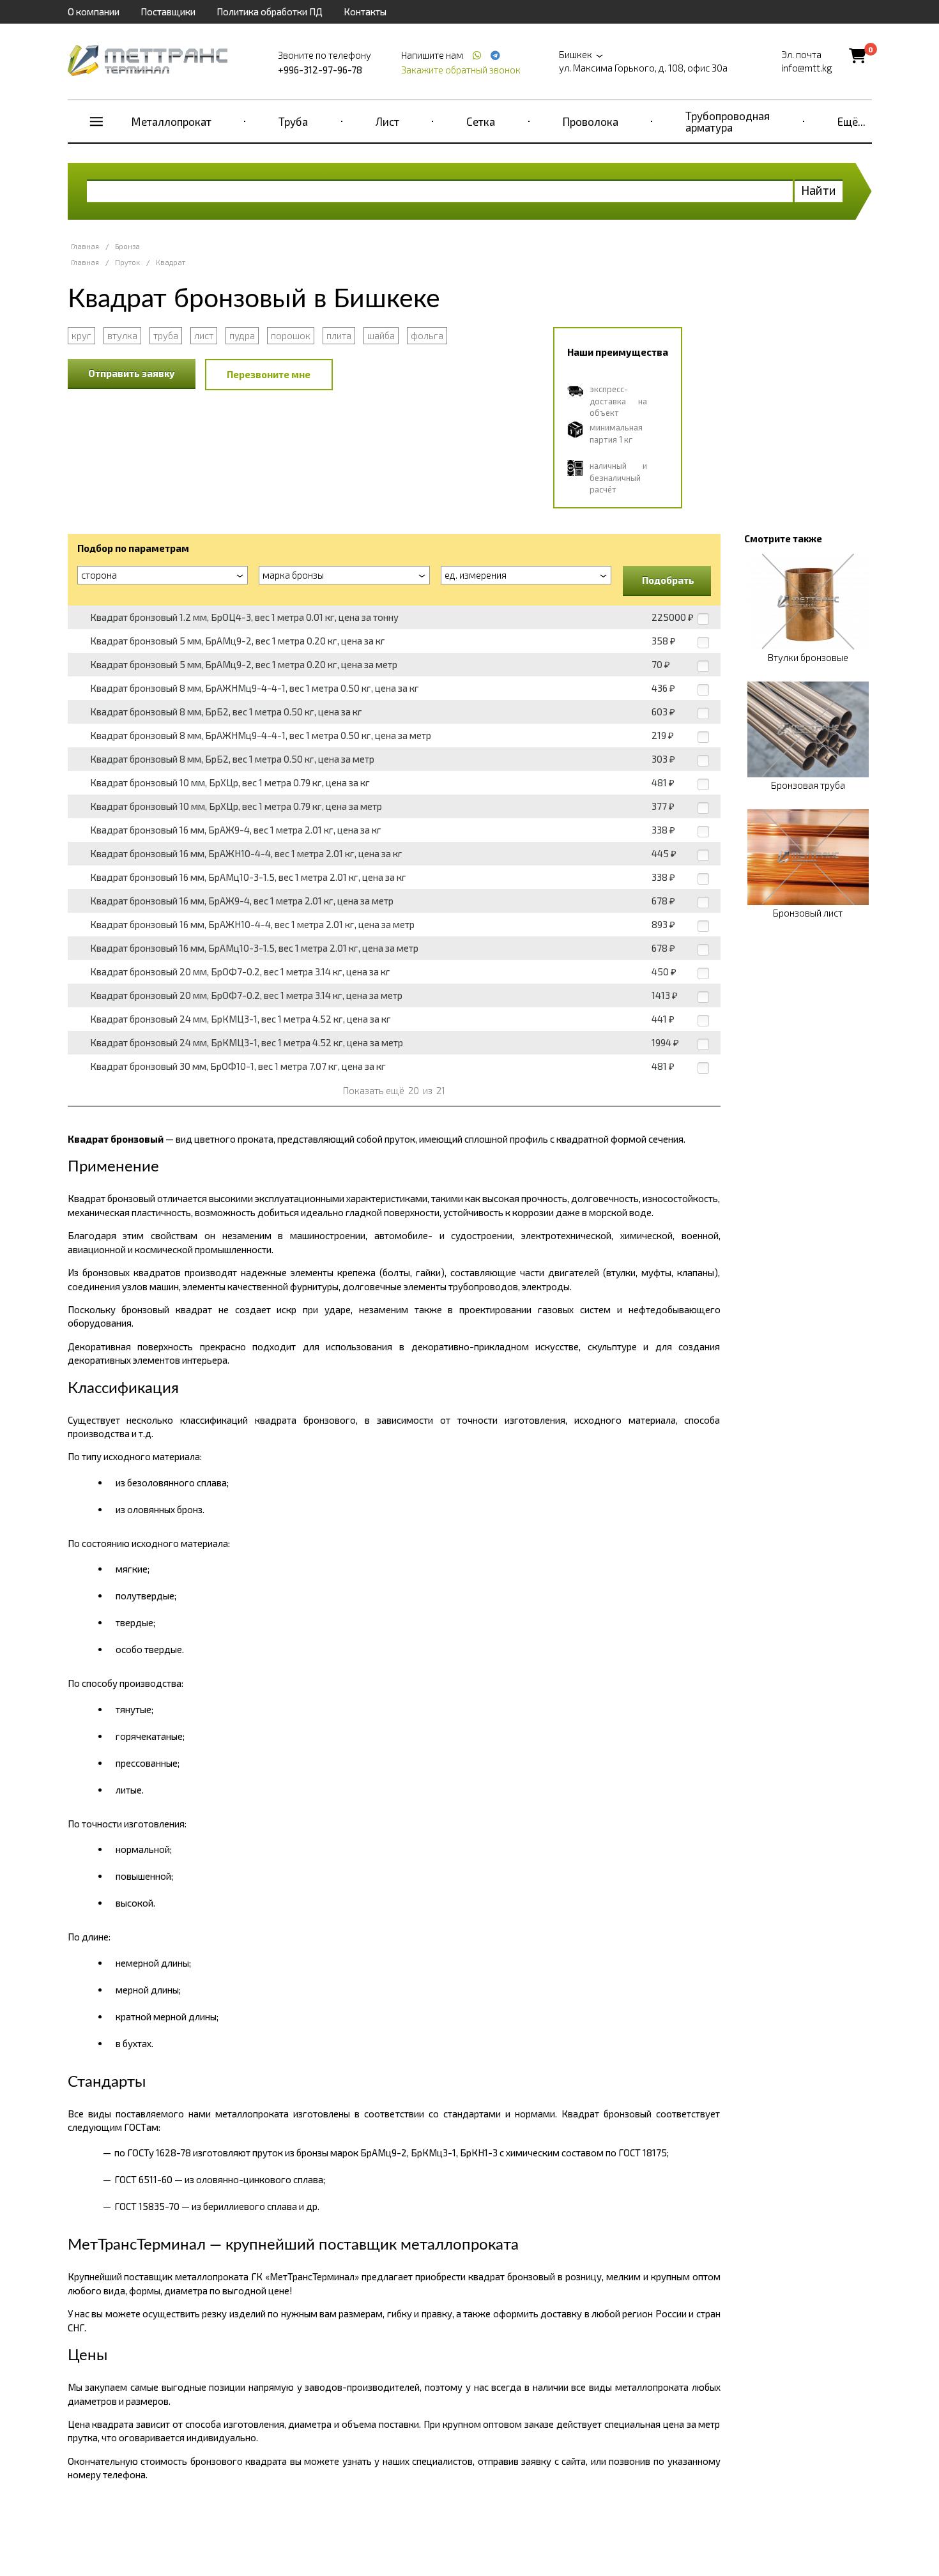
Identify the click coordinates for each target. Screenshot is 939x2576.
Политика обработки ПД (270, 11)
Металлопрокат (172, 121)
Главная (85, 246)
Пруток (127, 262)
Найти (819, 190)
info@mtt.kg (807, 68)
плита (339, 335)
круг (81, 335)
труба (166, 335)
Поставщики (168, 11)
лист (204, 335)
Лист (387, 121)
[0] (858, 55)
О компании (94, 11)
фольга (427, 335)
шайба (381, 335)
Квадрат (171, 262)
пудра (242, 335)
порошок (291, 335)
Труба (293, 121)
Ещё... (851, 121)
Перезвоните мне (269, 374)
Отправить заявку (132, 373)
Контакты (365, 11)
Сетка (481, 121)
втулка (122, 335)
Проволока (591, 121)
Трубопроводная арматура (728, 121)
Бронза (127, 246)
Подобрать (668, 580)
